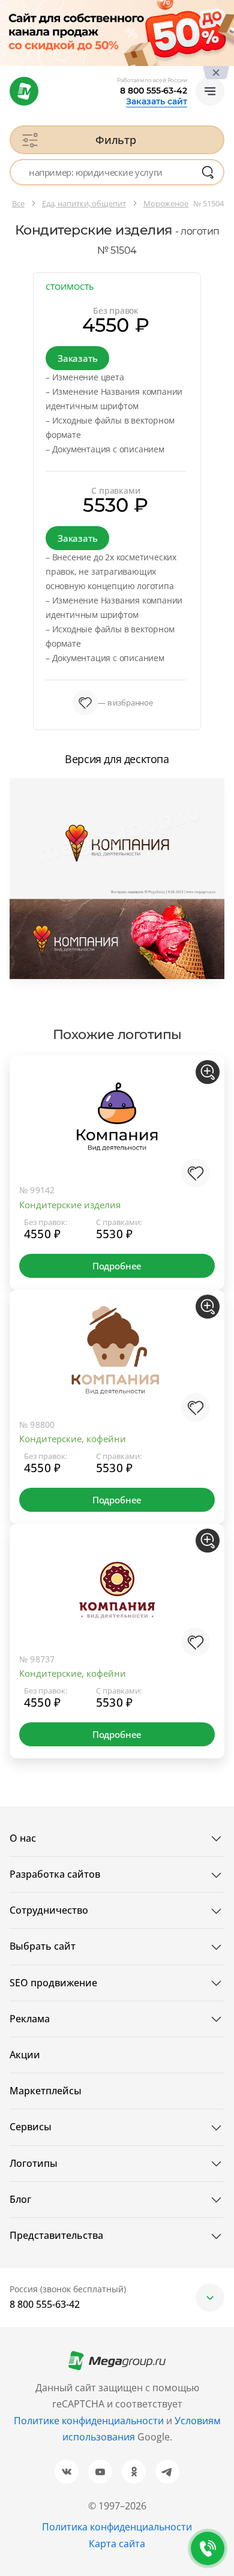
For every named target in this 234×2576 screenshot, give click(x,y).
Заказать (77, 358)
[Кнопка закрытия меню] (224, 10)
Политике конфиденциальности (89, 2421)
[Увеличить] (208, 1072)
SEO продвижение (53, 1983)
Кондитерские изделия (70, 1205)
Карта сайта (117, 2544)
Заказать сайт (157, 101)
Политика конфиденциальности (117, 2527)
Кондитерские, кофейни (73, 1439)
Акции (25, 2055)
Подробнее (117, 1266)
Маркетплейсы (46, 2091)
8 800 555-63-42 (154, 91)
